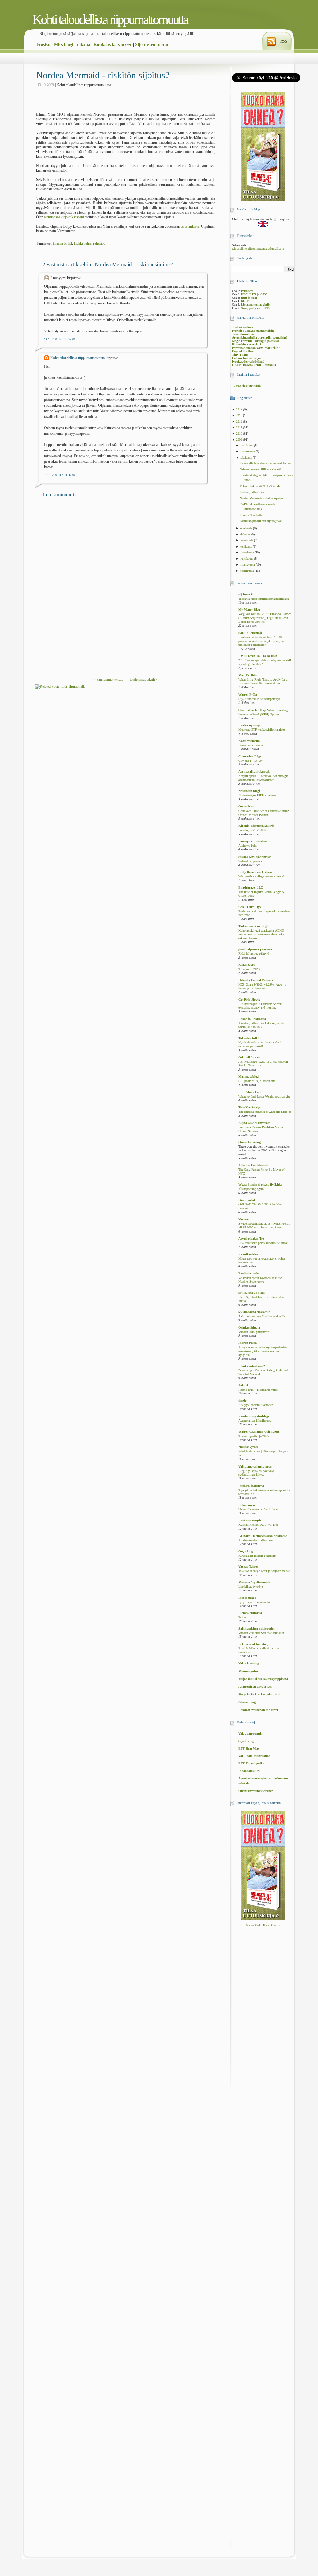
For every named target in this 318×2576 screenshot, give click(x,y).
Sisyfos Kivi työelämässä (255, 857)
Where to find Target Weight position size (264, 1097)
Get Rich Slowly (249, 999)
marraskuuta (248, 451)
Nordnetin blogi (249, 791)
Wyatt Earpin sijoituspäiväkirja (260, 1184)
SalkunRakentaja (250, 633)
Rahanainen (247, 1505)
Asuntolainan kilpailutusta (255, 1421)
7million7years (248, 1447)
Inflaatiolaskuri (249, 1771)
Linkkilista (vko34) (251, 1587)
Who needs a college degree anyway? (261, 876)
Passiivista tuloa (249, 1273)
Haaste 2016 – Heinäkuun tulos (258, 1390)
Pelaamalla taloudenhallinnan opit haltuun (266, 463)
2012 (240, 421)
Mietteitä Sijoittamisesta (254, 1582)
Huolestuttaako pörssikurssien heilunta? (263, 1243)
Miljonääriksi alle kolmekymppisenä (263, 1679)
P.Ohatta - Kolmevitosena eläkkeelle (263, 1536)
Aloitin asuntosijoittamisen (256, 1540)
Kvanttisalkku (248, 1254)
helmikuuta (247, 571)
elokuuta (245, 534)
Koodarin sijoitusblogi (254, 1416)
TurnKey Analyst (250, 1107)
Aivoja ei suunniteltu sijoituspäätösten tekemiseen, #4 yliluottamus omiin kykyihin (263, 1351)
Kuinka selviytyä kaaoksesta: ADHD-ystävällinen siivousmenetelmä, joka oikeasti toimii (262, 934)
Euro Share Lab (250, 1092)
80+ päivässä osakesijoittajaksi (259, 1694)
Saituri (243, 1385)
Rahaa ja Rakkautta (252, 1019)
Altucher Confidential (253, 1165)
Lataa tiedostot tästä (247, 386)
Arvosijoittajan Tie (251, 1239)
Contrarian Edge (250, 756)
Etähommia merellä (251, 745)
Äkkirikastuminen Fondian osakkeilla (262, 1316)
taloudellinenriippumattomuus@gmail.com (258, 249)
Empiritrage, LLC (251, 888)
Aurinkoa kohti (248, 846)
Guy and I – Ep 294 (251, 761)
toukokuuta (247, 552)
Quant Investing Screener (256, 1791)
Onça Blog (246, 1551)
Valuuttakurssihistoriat (254, 1756)
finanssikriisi (63, 243)
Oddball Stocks (249, 1057)
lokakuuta (246, 458)
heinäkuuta (247, 540)
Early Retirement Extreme (256, 872)
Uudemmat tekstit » (144, 679)
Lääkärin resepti (250, 1520)
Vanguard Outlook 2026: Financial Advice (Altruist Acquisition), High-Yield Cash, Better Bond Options (265, 618)
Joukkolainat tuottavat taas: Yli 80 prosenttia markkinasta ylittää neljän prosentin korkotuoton (261, 641)
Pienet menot (247, 1598)
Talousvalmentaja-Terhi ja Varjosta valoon (264, 1571)
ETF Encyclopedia (251, 1763)
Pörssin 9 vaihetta (251, 515)
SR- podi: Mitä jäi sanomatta (257, 1081)
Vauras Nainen (248, 1567)
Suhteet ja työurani (250, 861)
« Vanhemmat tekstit (108, 679)
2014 (240, 409)
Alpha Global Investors (254, 1123)
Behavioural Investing (253, 1644)
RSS (284, 41)
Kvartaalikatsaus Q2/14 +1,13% (258, 1525)
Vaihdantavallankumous (255, 1466)
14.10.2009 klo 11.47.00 (60, 475)
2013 (240, 415)
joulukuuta (247, 445)
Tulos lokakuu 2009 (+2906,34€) (261, 486)
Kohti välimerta (249, 741)
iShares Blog (247, 1702)
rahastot (99, 243)
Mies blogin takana (72, 45)
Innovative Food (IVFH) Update (259, 715)
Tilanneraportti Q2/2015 (254, 1436)
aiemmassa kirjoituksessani (64, 217)
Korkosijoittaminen (252, 492)
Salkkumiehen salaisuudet (256, 1628)
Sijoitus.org (246, 1741)
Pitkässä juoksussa (251, 1486)
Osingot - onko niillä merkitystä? (261, 469)
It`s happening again (251, 1189)
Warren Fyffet (248, 694)
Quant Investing (250, 1142)
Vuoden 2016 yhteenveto (254, 1332)
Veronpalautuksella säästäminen (258, 1510)
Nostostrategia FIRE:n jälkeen (257, 795)
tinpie (242, 1401)
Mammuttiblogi (249, 1077)
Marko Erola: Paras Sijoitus (263, 1925)
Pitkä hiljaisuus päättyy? (254, 954)
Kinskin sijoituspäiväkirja (256, 826)
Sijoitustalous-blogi (252, 1293)
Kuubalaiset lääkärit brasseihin (257, 1556)
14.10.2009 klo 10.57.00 (60, 339)
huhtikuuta (247, 559)
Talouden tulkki (250, 1038)
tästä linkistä (190, 226)
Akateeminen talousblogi (255, 1687)
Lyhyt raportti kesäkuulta (254, 1602)
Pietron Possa (248, 1343)
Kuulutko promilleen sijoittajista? (261, 521)
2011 (240, 427)
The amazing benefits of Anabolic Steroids (265, 1112)
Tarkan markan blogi (253, 926)
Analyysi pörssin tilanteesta (256, 1405)
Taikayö (243, 1617)
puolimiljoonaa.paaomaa (255, 949)
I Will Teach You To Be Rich (258, 656)
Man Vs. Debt (248, 675)
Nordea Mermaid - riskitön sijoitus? (103, 75)
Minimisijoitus (248, 1671)
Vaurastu (245, 1219)
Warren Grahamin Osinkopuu (259, 1432)
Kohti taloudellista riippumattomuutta (110, 19)
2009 (240, 439)
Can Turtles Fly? (250, 907)
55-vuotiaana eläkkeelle (254, 1312)
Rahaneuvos (247, 965)
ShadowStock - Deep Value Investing (263, 710)
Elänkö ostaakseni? (252, 1366)
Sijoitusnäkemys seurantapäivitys (259, 699)
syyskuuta (246, 528)
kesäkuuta (246, 546)
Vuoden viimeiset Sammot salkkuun (261, 1633)
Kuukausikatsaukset (113, 45)
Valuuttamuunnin (251, 1734)
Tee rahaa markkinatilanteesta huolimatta (264, 599)
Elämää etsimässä (250, 1613)
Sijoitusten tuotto (152, 45)
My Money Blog (249, 610)
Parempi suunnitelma (253, 841)
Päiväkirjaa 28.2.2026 (252, 830)
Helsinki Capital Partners (256, 980)
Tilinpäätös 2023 (249, 969)
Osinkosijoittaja (249, 1327)
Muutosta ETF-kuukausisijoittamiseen (262, 730)
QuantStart (246, 806)
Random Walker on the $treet (258, 1710)
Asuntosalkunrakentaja (254, 772)
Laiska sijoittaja (249, 725)
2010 (240, 434)
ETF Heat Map (249, 1748)
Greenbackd (247, 1200)
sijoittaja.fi (246, 594)
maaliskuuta (248, 564)
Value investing (249, 1663)
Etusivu (43, 45)
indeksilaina (83, 243)
